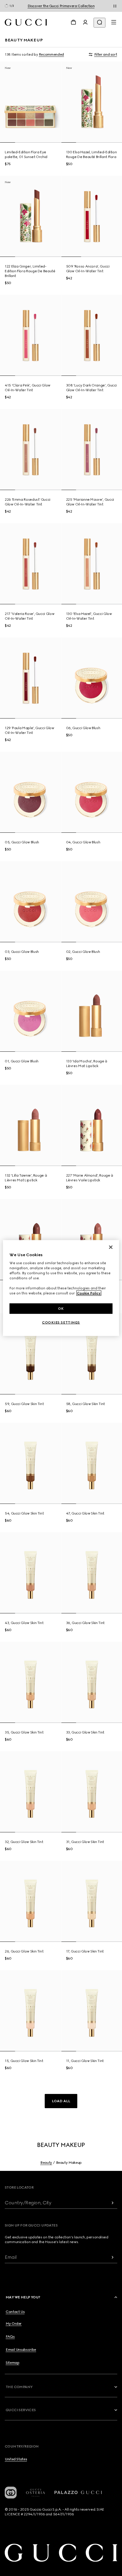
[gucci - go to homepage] (26, 22)
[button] (61, 2101)
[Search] (99, 23)
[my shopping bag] (73, 22)
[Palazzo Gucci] (78, 2493)
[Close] (111, 1247)
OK (61, 1308)
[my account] (85, 22)
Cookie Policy (89, 1293)
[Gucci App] (11, 2493)
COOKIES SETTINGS (61, 1322)
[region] (61, 1288)
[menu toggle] (114, 22)
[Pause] (115, 6)
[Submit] (113, 2203)
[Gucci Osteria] (36, 2493)
